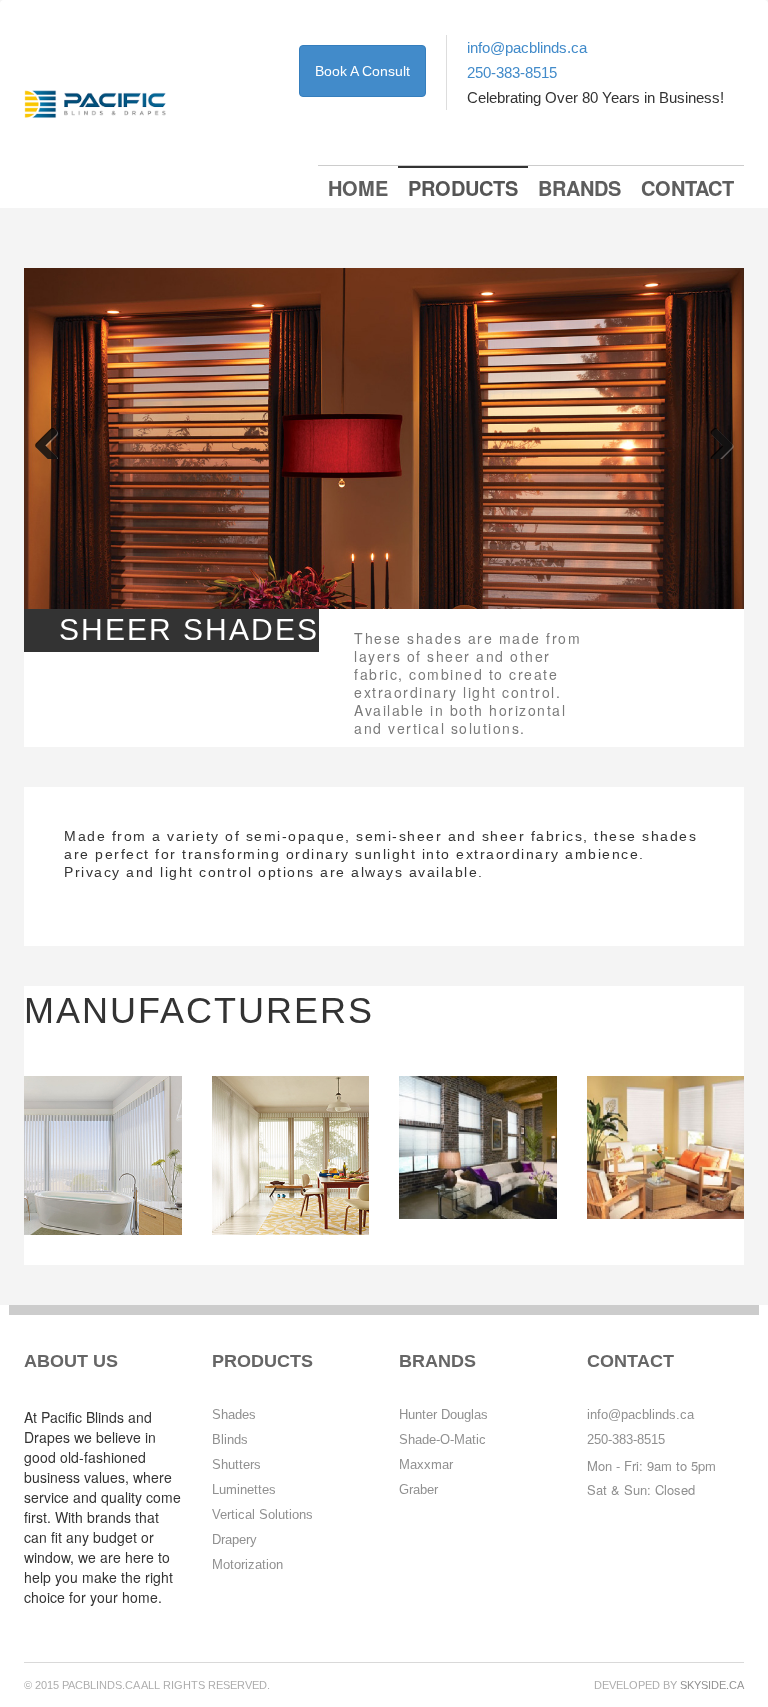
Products (463, 187)
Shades (234, 1414)
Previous (54, 439)
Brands (579, 187)
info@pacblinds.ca (527, 47)
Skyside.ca (712, 1685)
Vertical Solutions (262, 1514)
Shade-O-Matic (442, 1439)
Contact (687, 187)
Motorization (247, 1564)
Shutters (236, 1464)
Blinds (230, 1439)
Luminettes (244, 1489)
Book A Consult (362, 71)
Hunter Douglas (443, 1414)
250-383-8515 (512, 72)
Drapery (234, 1539)
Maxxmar (426, 1464)
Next (714, 439)
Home (358, 187)
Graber (418, 1489)
